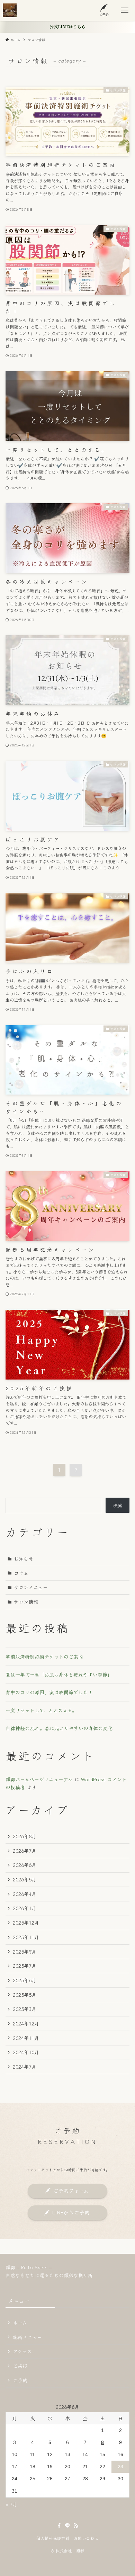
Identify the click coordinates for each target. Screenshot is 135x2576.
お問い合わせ (86, 2538)
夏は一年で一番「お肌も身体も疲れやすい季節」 (59, 1675)
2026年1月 (25, 1908)
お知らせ (24, 1558)
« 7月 (11, 2504)
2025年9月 (25, 1952)
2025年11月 (26, 1937)
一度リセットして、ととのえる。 (41, 1710)
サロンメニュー (31, 1587)
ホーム (20, 2322)
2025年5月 (25, 1995)
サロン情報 (26, 1602)
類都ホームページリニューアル (39, 1779)
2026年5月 (25, 1879)
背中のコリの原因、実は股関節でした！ (49, 1692)
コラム (21, 1573)
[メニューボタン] (125, 10)
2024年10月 (26, 2052)
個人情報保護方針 (53, 2538)
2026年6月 (25, 1865)
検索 (118, 1505)
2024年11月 (26, 2038)
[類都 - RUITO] (10, 10)
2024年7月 (25, 2067)
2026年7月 (25, 1851)
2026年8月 (25, 1836)
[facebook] (59, 2526)
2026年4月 (25, 1894)
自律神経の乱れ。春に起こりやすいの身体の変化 (59, 1728)
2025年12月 (26, 1923)
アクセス (22, 2351)
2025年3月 (25, 2009)
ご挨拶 (20, 2366)
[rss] (76, 2526)
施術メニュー (27, 2337)
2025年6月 (25, 1980)
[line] (67, 2526)
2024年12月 (26, 2023)
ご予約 (20, 2380)
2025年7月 (25, 1966)
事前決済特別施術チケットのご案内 (44, 1657)
